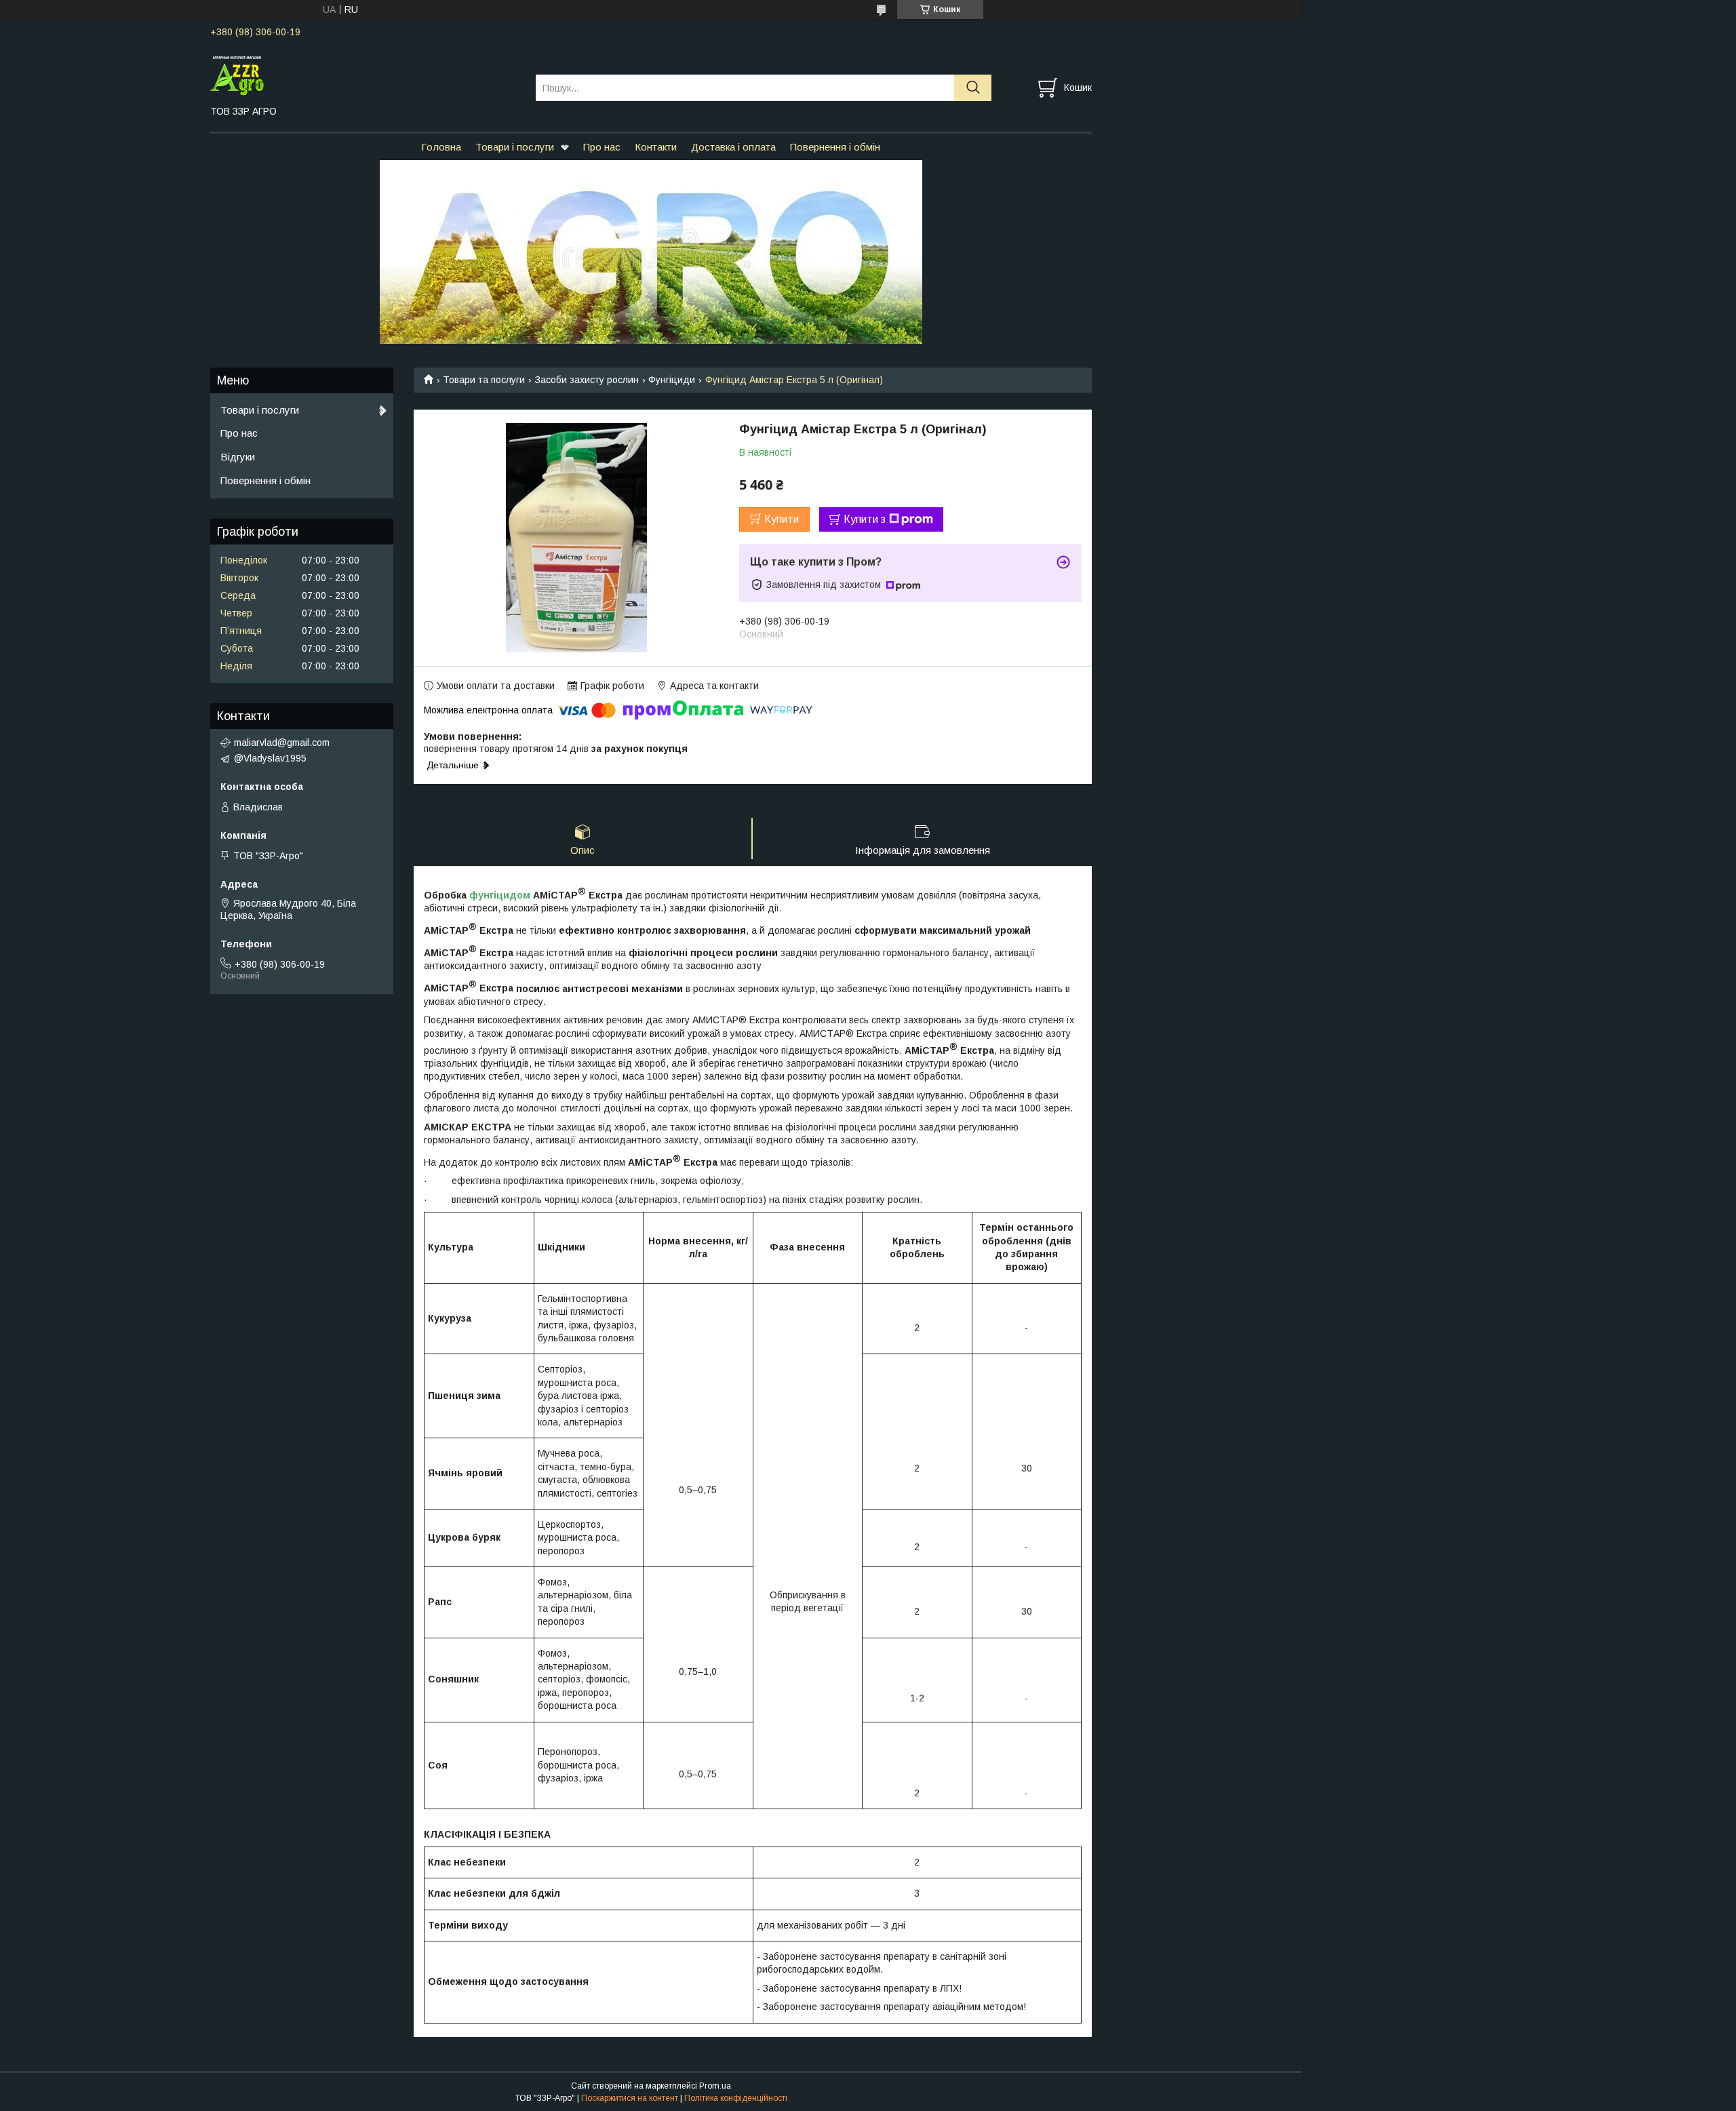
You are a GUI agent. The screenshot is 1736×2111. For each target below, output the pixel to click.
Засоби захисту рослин (587, 380)
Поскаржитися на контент (630, 2098)
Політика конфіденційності (736, 2098)
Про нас (602, 147)
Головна (441, 147)
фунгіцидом (500, 895)
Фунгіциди (672, 380)
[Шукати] (973, 88)
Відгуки (238, 457)
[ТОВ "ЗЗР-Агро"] (364, 75)
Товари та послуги (484, 380)
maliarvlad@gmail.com (282, 743)
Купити (782, 519)
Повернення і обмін (835, 147)
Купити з (865, 519)
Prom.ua (715, 2086)
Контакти (656, 147)
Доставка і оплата (733, 147)
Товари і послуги (515, 147)
